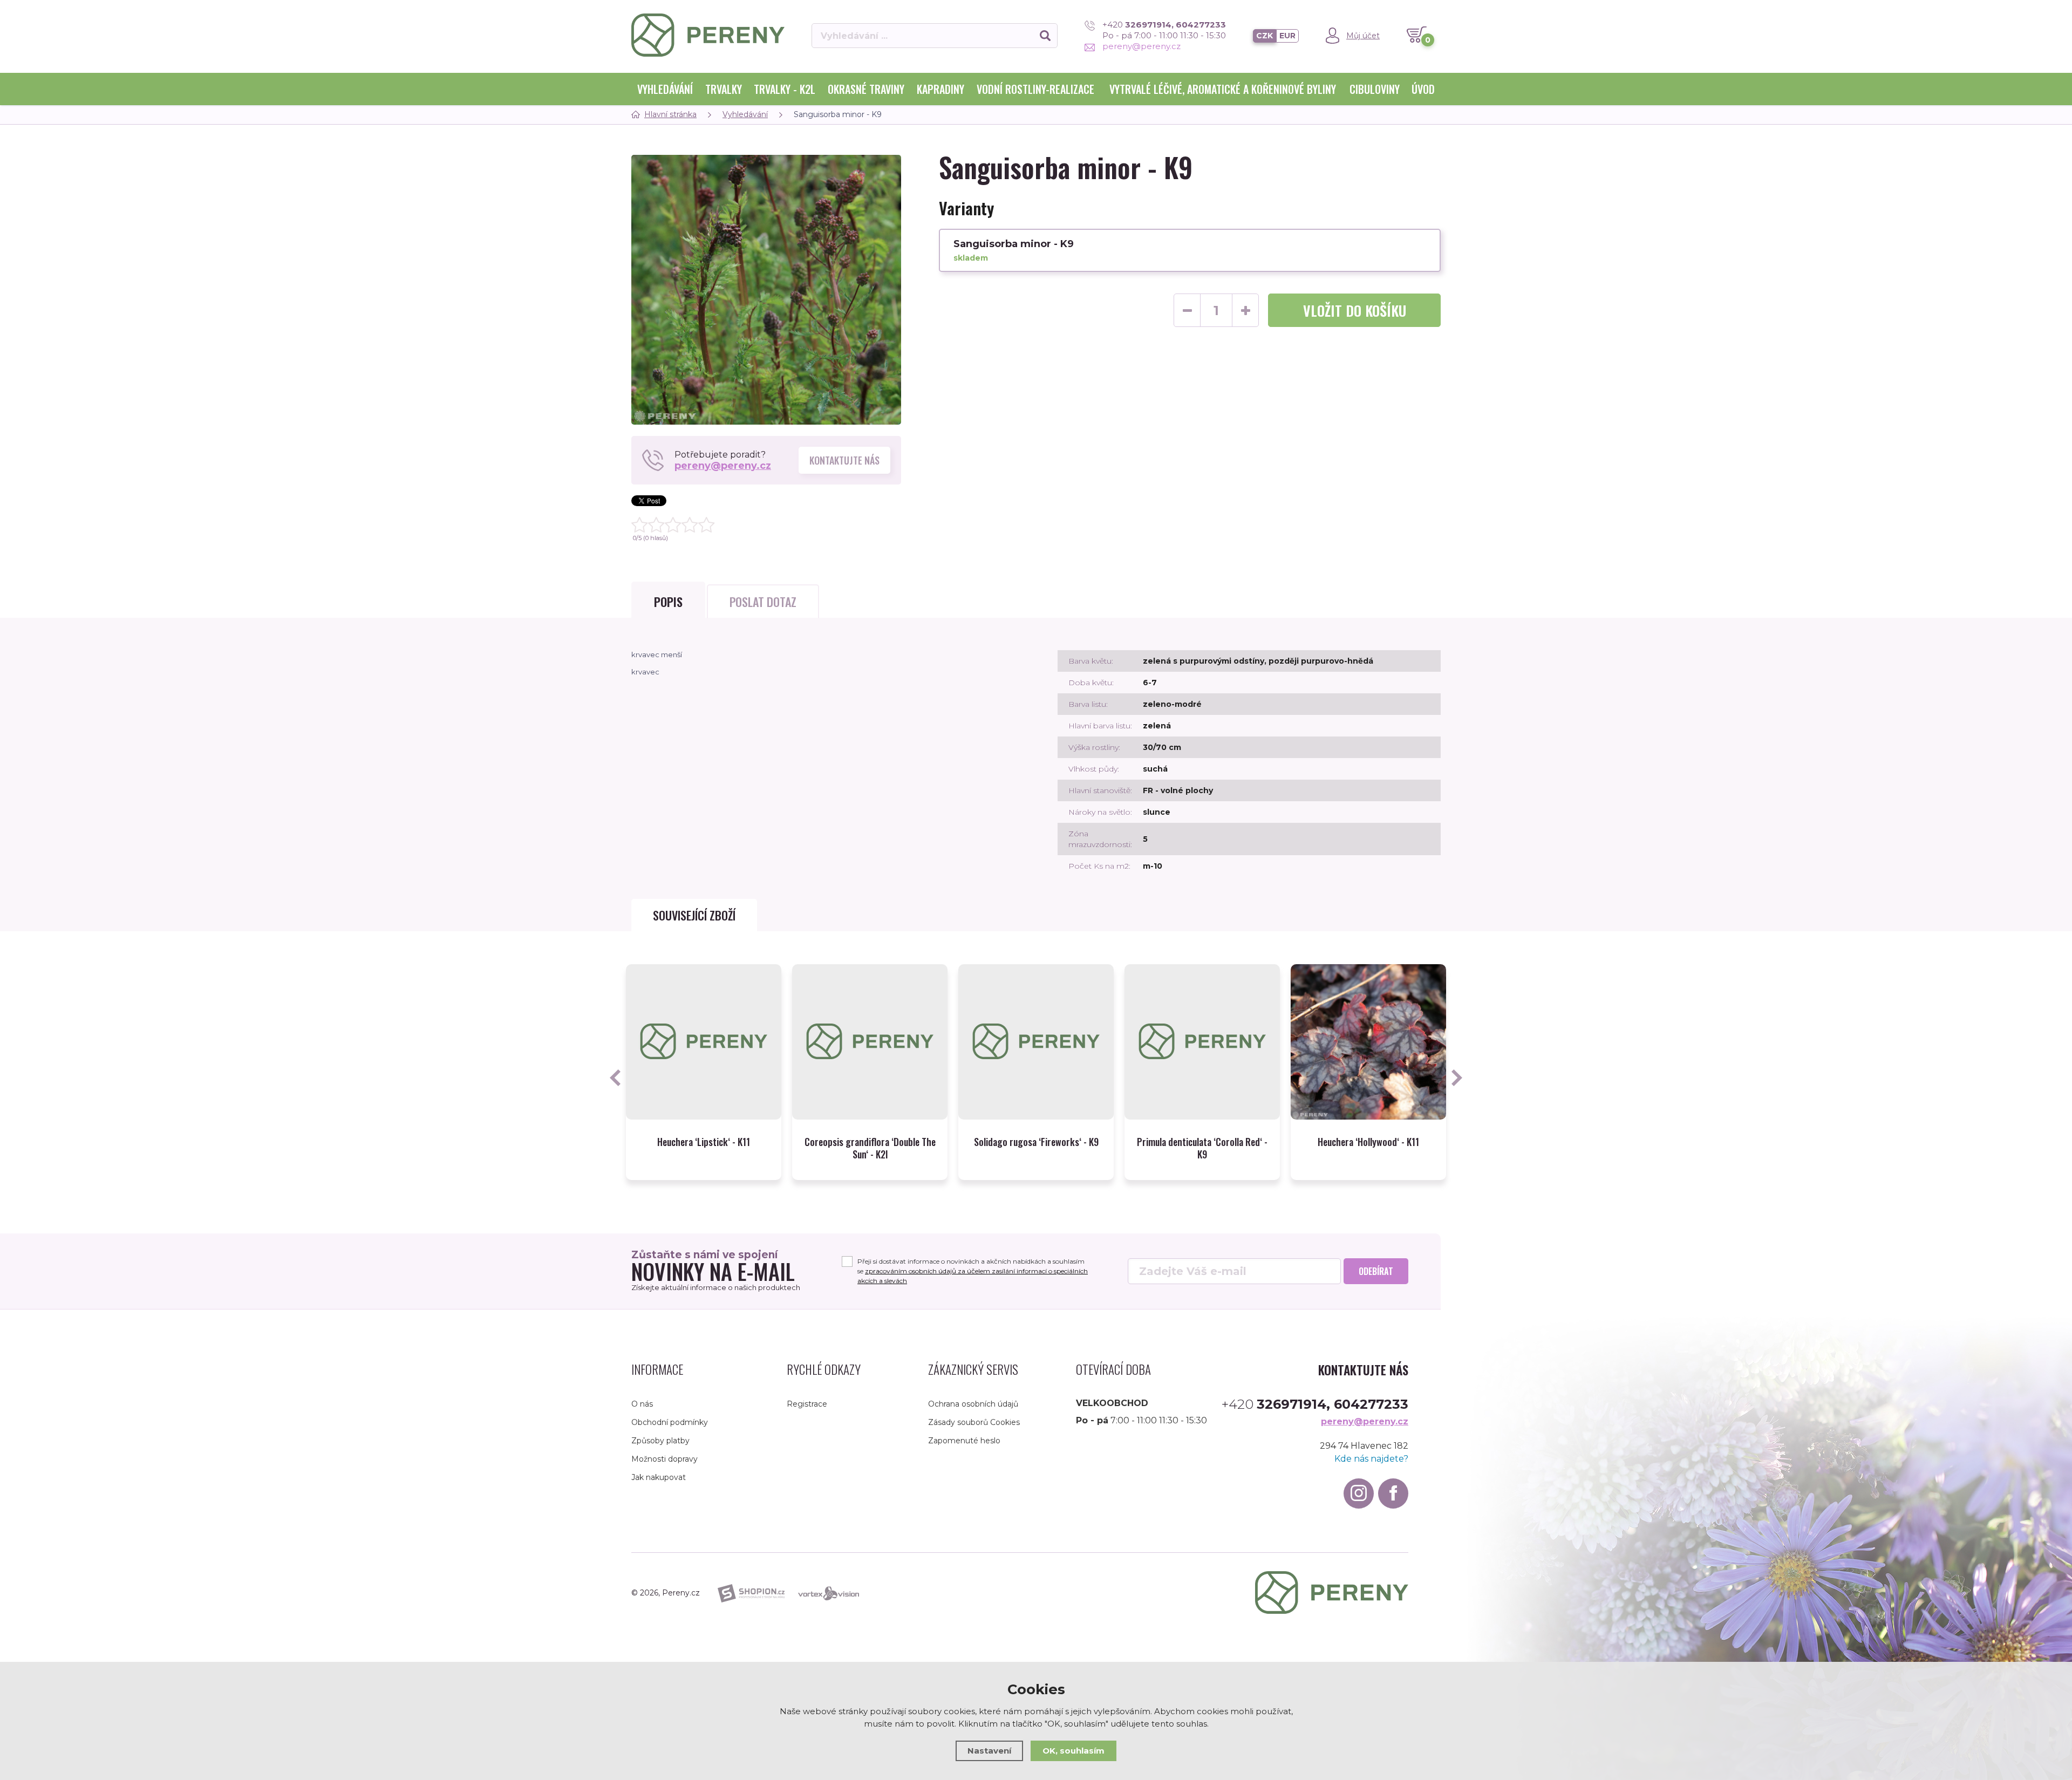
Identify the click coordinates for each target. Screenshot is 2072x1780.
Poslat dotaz (763, 602)
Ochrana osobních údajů (973, 1404)
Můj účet (1363, 36)
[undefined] (766, 290)
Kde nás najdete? (1371, 1459)
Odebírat (1376, 1271)
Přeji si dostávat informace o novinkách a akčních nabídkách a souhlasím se (973, 1271)
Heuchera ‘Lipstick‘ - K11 (704, 1142)
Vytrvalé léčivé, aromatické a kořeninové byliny (1223, 89)
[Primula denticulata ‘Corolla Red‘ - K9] (1202, 1042)
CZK (1265, 36)
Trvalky (724, 89)
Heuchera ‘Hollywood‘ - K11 (1368, 1142)
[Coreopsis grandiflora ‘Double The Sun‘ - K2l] (870, 1042)
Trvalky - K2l (785, 89)
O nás (642, 1404)
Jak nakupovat (659, 1477)
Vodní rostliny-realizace (1035, 89)
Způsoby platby (660, 1441)
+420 (1315, 1404)
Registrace (807, 1404)
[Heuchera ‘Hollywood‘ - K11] (1368, 1042)
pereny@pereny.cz (1141, 46)
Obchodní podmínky (670, 1422)
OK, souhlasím (1074, 1751)
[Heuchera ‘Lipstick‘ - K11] (704, 1042)
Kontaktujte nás (844, 460)
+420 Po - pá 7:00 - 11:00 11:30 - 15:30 (1164, 30)
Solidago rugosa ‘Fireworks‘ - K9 (1036, 1142)
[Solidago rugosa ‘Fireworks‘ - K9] (1036, 1042)
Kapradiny (940, 89)
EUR (1287, 36)
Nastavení (989, 1751)
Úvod (1423, 89)
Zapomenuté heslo (964, 1441)
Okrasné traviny (866, 89)
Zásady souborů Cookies (974, 1422)
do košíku (1355, 311)
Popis (668, 602)
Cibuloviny (1375, 89)
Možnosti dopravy (664, 1459)
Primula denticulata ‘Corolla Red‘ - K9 (1202, 1148)
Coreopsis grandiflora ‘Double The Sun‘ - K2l (870, 1148)
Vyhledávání (665, 89)
